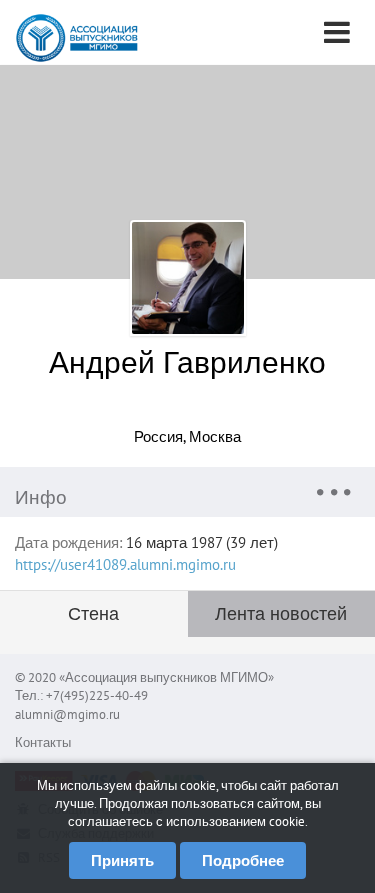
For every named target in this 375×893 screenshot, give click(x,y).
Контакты (43, 742)
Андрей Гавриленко (187, 361)
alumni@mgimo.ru (67, 714)
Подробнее (243, 860)
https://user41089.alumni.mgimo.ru (125, 564)
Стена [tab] (93, 613)
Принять (122, 860)
